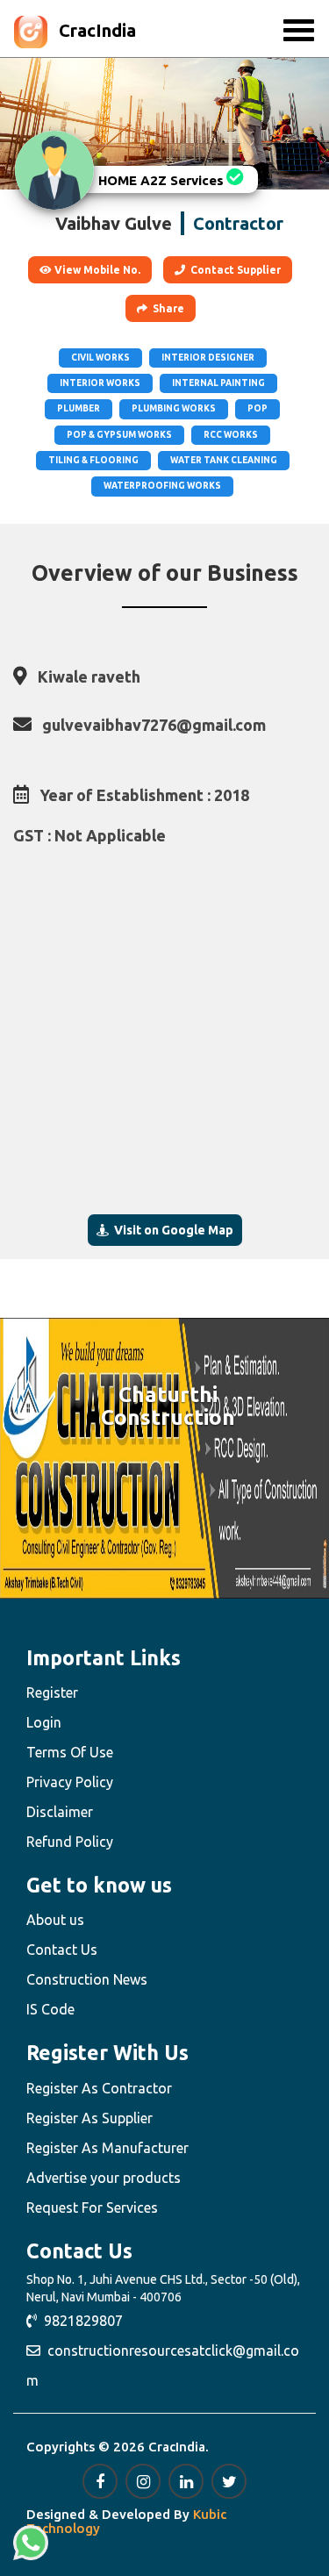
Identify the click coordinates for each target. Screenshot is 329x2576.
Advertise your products (104, 2178)
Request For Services (92, 2207)
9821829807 (80, 2321)
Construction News (87, 1979)
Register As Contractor (99, 2088)
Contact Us (62, 1950)
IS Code (50, 2009)
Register (52, 1692)
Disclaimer (60, 1812)
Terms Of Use (70, 1752)
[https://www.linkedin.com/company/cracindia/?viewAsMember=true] (186, 2481)
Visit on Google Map (171, 1230)
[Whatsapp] (31, 2543)
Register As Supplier (89, 2118)
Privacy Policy (70, 1782)
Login (44, 1722)
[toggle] (299, 31)
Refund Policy (70, 1842)
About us (55, 1920)
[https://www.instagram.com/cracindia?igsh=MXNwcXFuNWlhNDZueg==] (143, 2481)
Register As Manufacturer (107, 2148)
